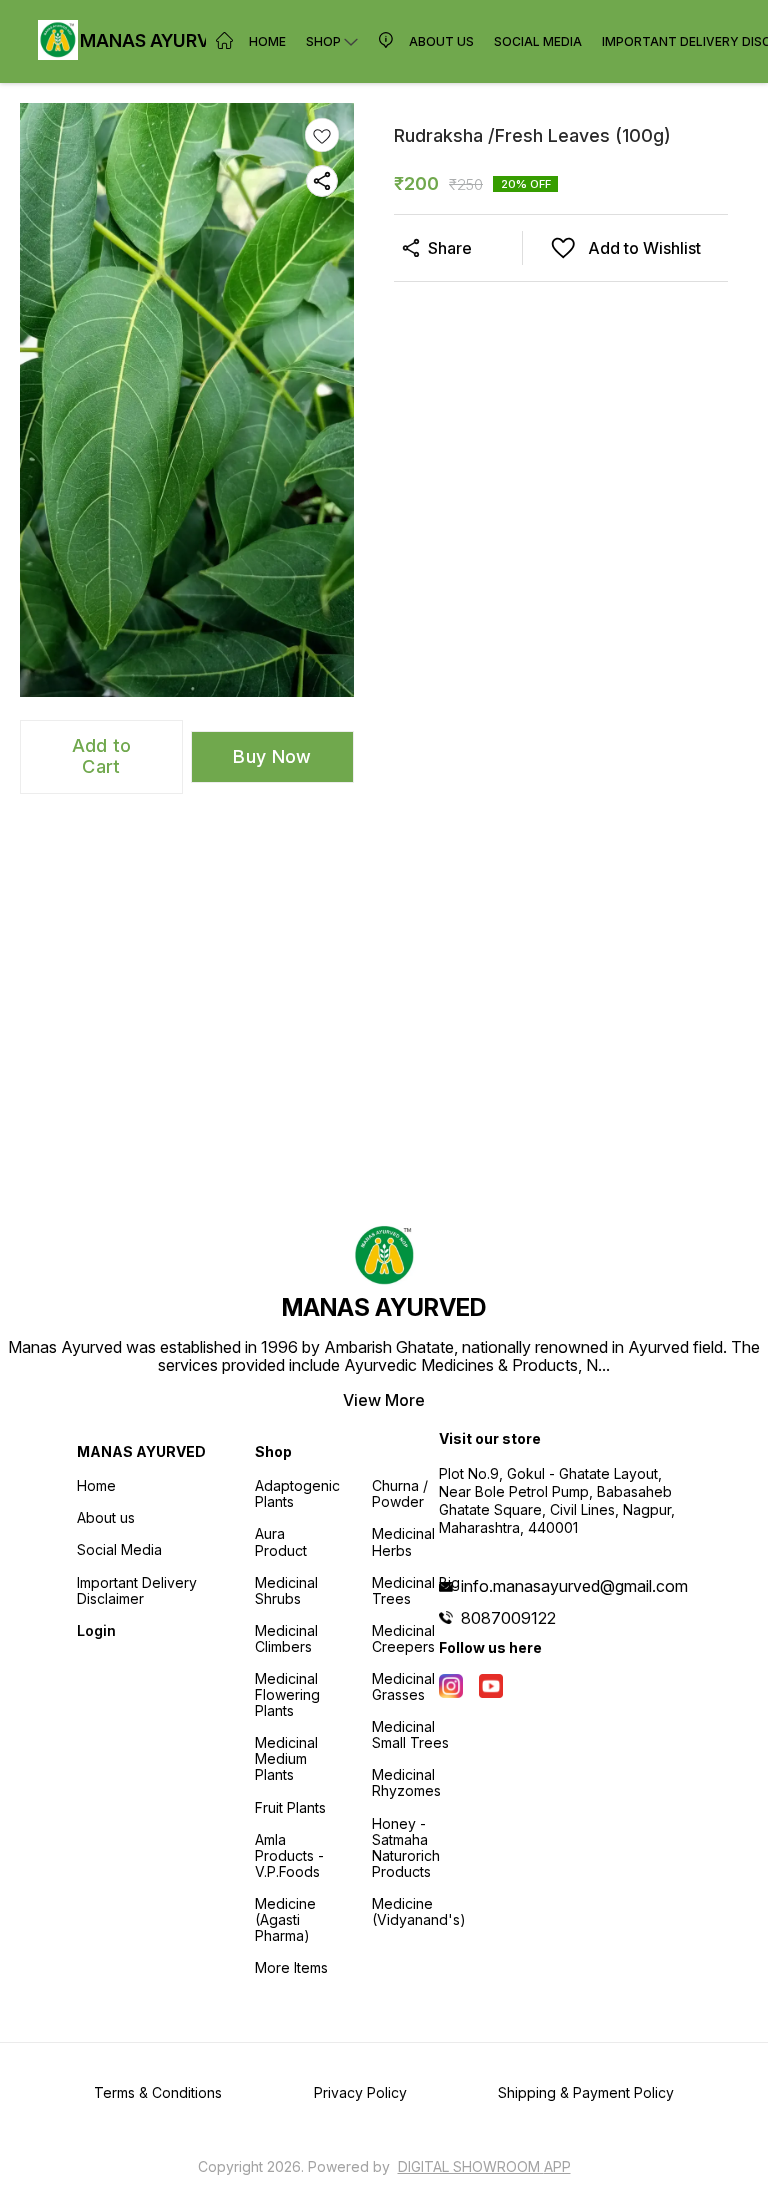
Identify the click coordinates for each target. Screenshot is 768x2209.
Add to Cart (102, 756)
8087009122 (508, 1618)
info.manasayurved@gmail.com (574, 1586)
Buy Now (272, 756)
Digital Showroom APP (484, 2166)
